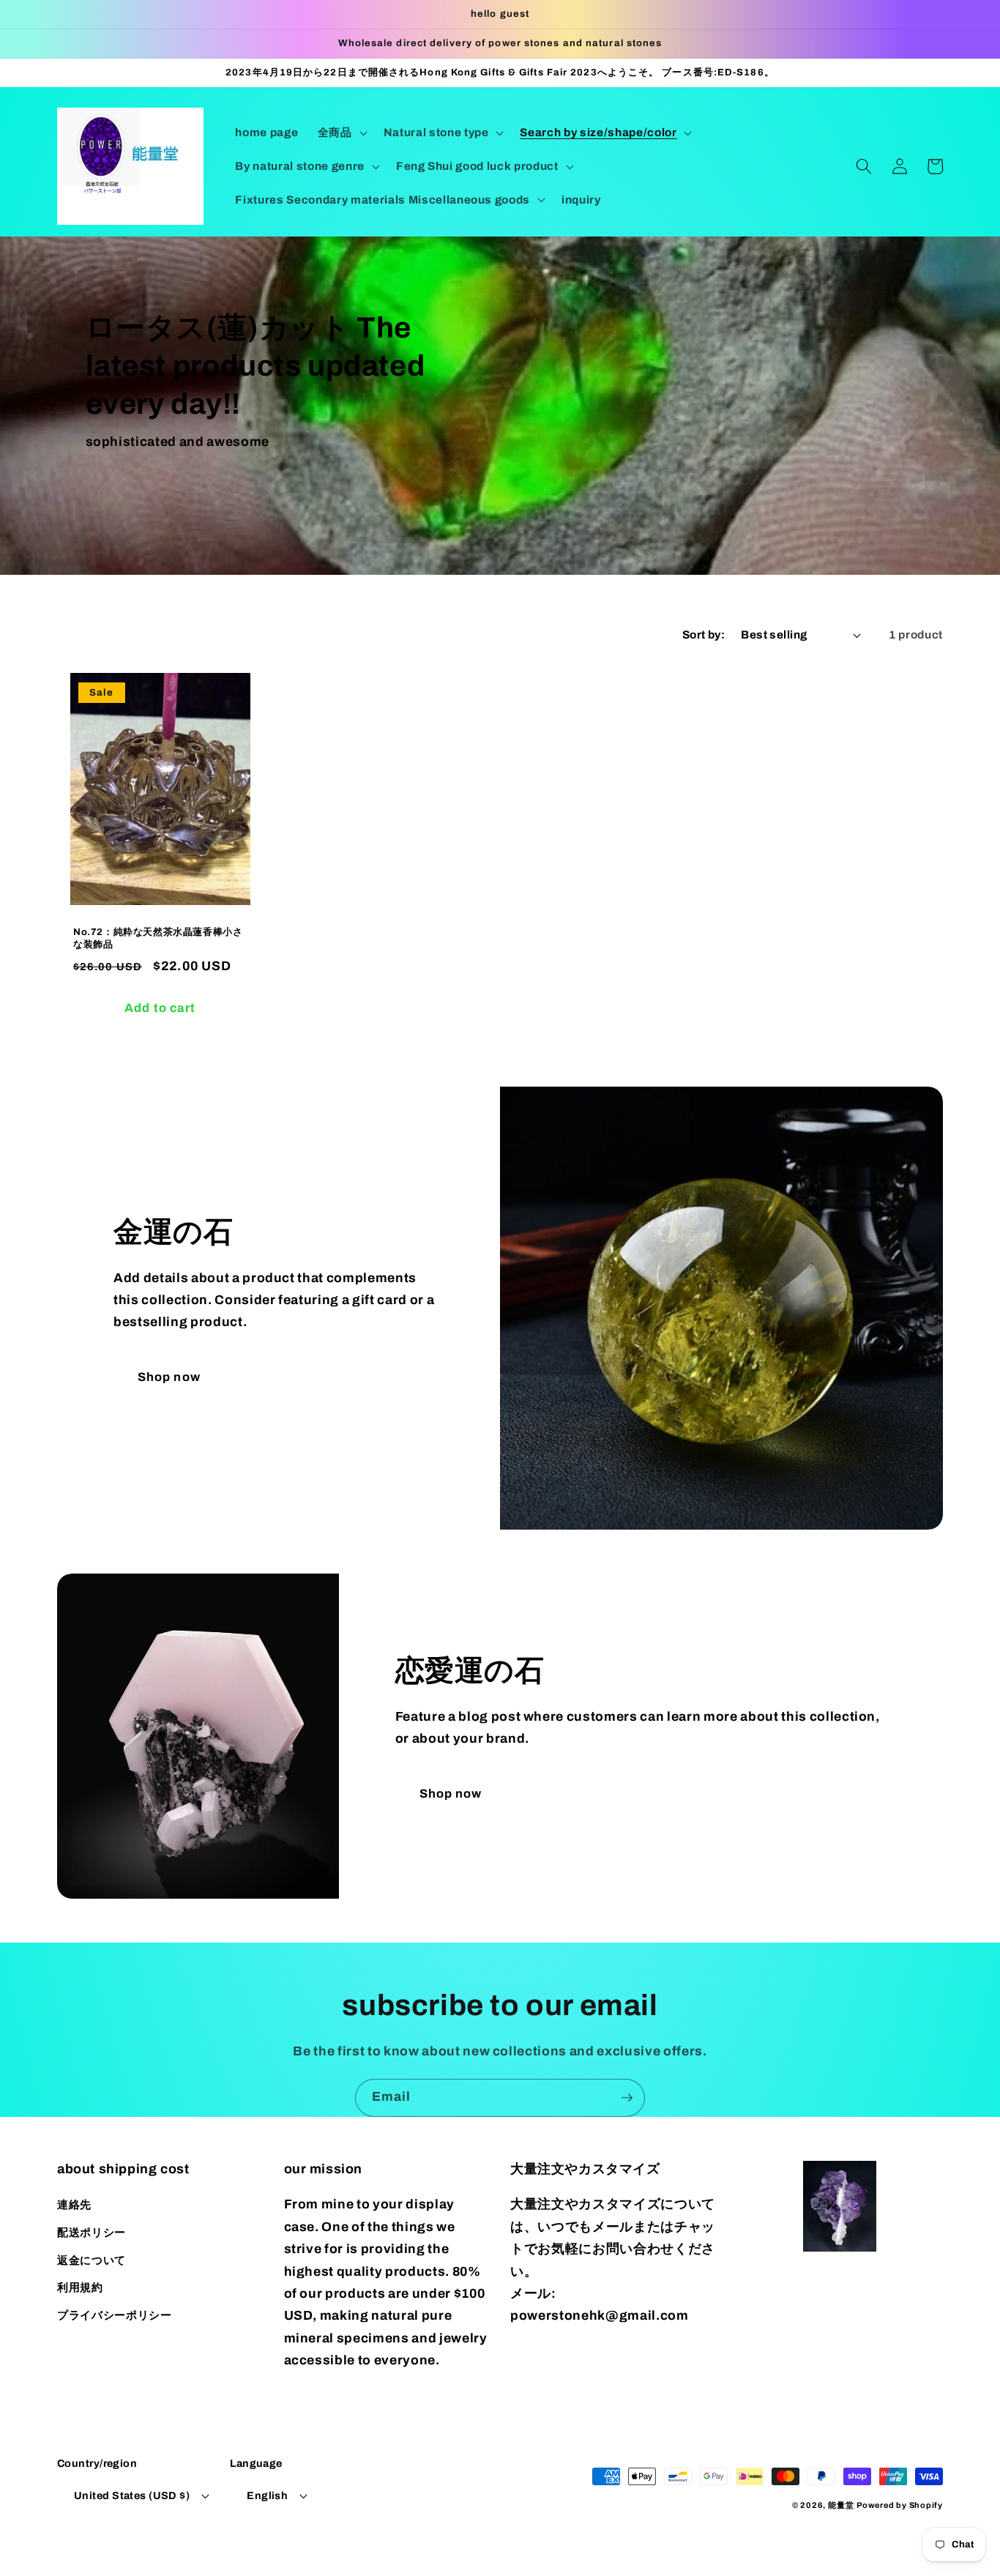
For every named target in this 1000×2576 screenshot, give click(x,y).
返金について (92, 2260)
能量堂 (841, 2505)
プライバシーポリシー (115, 2315)
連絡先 (74, 2204)
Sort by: (704, 634)
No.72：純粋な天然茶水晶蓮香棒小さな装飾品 (158, 938)
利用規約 (80, 2287)
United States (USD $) (132, 2495)
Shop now (169, 1377)
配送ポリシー (92, 2232)
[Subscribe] (627, 2098)
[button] (341, 133)
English (267, 2495)
